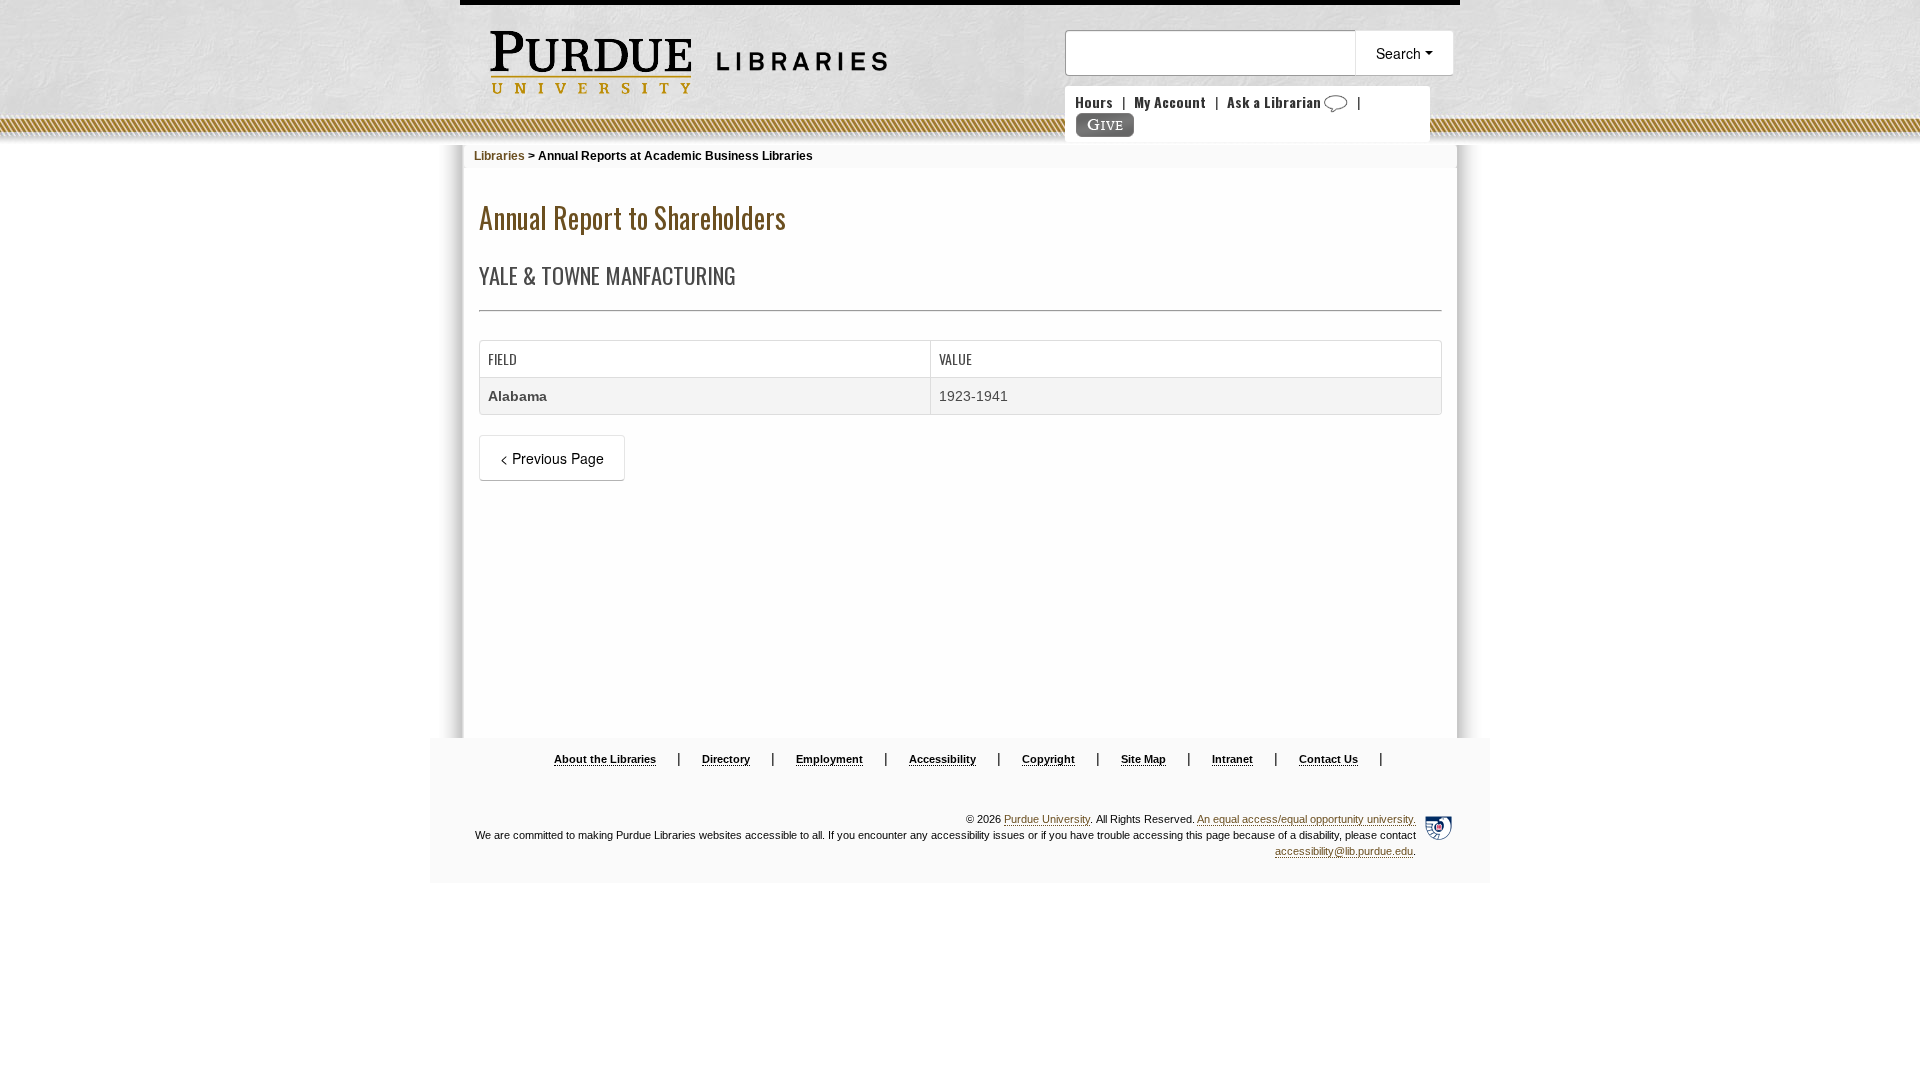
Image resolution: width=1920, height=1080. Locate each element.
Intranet (1232, 759)
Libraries (499, 156)
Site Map (1143, 759)
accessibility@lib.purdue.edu (1344, 851)
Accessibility (942, 759)
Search (1400, 53)
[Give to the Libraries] (1105, 125)
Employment (829, 759)
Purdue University (1047, 819)
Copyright (1048, 759)
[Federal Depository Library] (1438, 836)
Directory (726, 759)
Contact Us (1328, 759)
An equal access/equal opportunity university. (1306, 819)
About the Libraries (605, 759)
